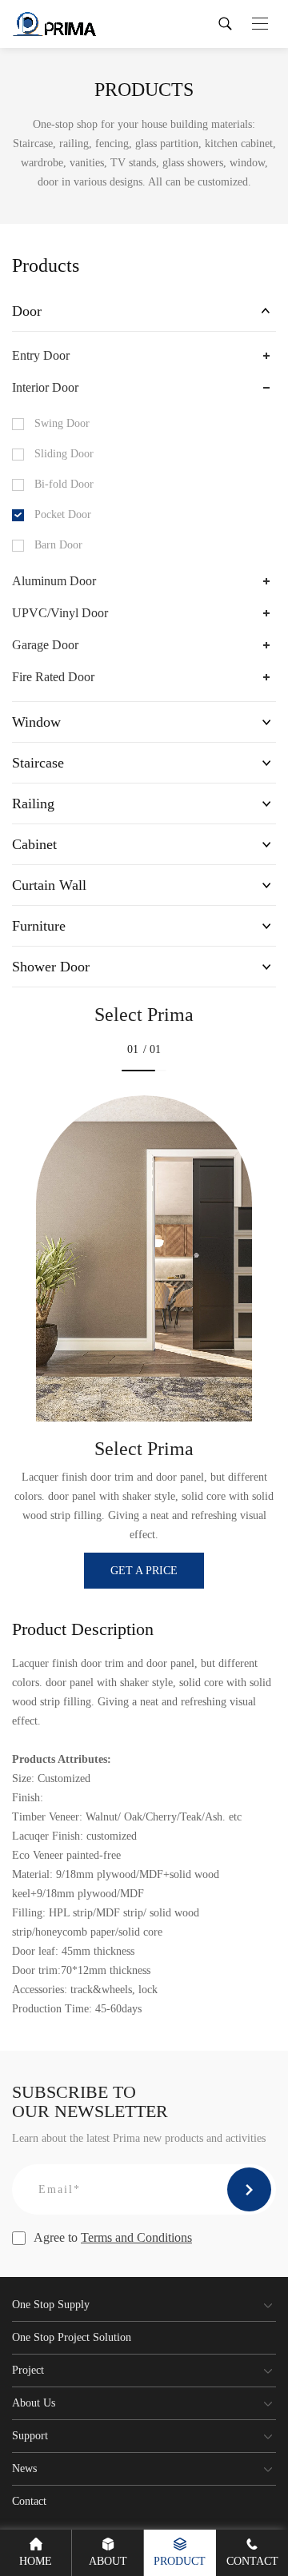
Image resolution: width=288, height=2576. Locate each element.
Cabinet (34, 844)
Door (27, 311)
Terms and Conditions (136, 2237)
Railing (33, 804)
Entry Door (41, 355)
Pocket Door (63, 514)
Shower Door (51, 967)
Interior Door (45, 387)
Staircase (38, 763)
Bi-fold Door (64, 484)
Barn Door (58, 545)
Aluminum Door (54, 581)
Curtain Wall (49, 885)
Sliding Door (64, 454)
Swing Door (62, 423)
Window (36, 722)
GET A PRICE (144, 1571)
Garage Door (45, 645)
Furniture (39, 926)
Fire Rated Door (53, 677)
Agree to (113, 2237)
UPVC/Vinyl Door (60, 613)
